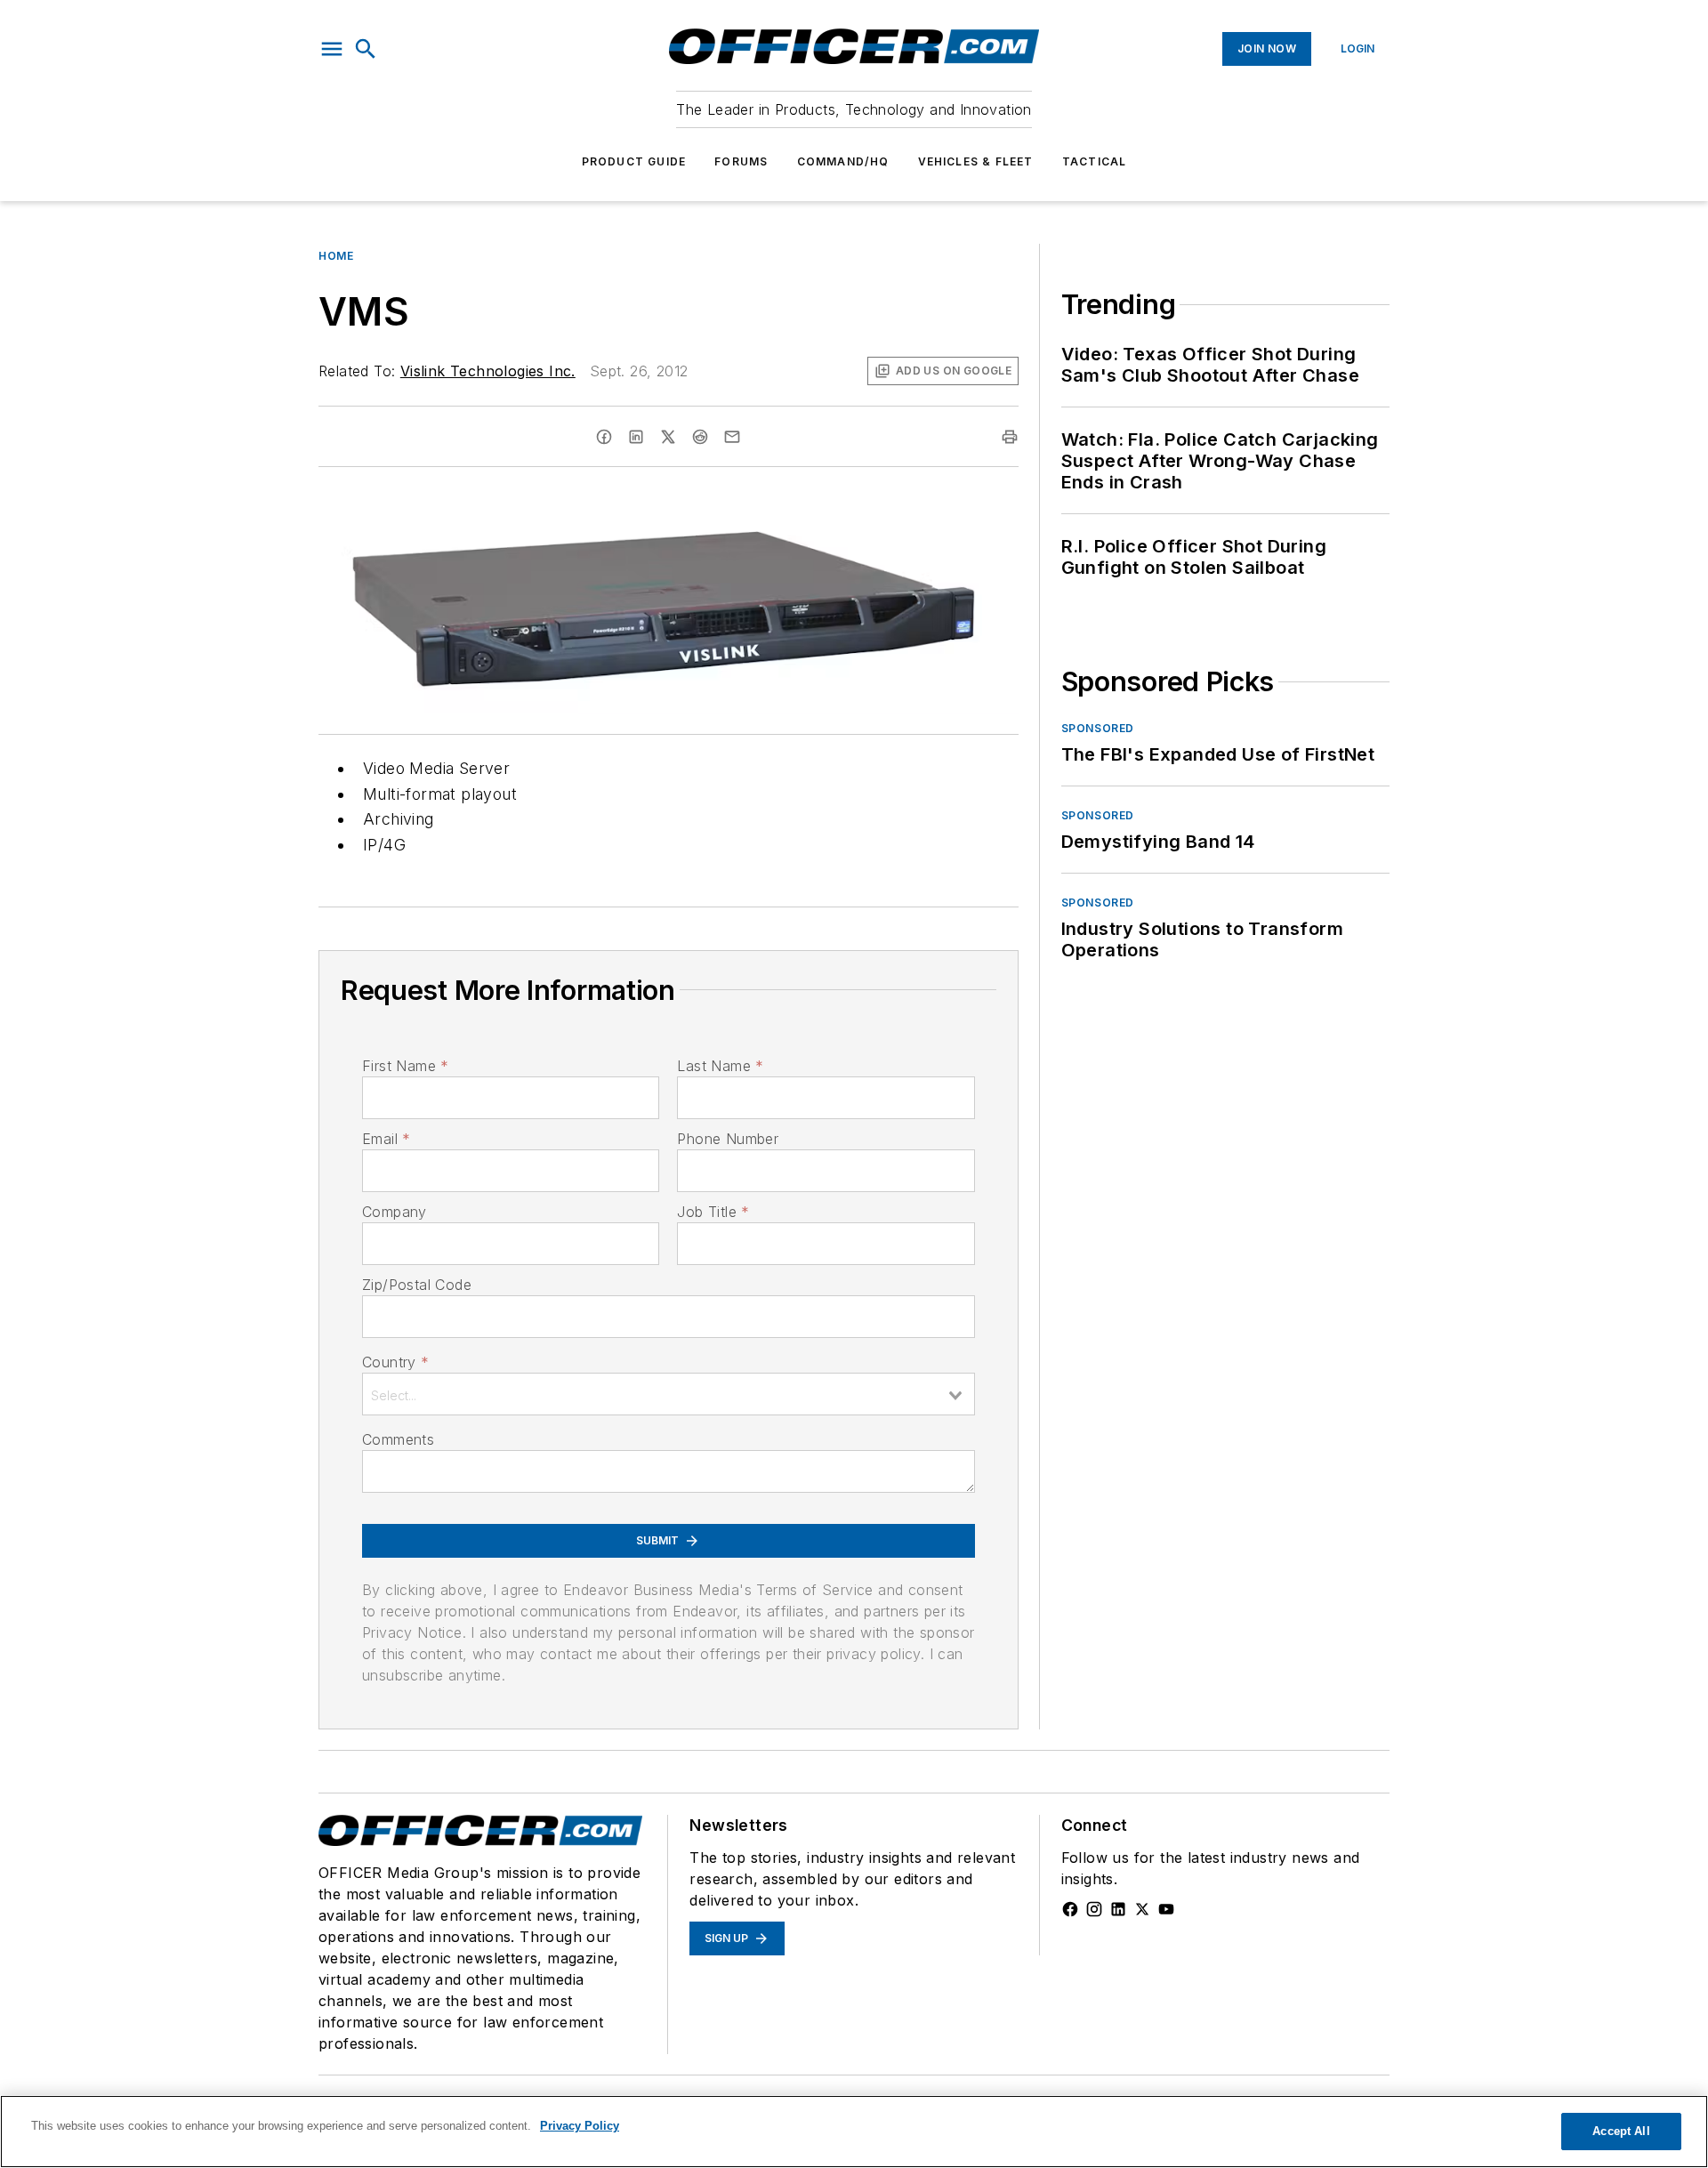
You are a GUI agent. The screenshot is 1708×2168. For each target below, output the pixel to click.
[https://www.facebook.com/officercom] (1070, 1909)
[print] (1010, 437)
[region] (854, 2132)
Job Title (713, 1212)
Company (395, 1212)
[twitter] (668, 437)
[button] (332, 49)
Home (336, 256)
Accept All (1621, 2131)
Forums (741, 161)
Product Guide (634, 161)
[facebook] (604, 437)
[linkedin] (636, 437)
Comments (398, 1439)
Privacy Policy (580, 2126)
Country (395, 1362)
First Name (405, 1066)
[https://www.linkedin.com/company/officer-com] (1118, 1909)
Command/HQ (843, 161)
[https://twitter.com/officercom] (1142, 1909)
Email (386, 1139)
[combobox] (669, 1394)
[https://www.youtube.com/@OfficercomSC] (1166, 1909)
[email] (732, 437)
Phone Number (728, 1139)
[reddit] (700, 437)
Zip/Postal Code (417, 1285)
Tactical (1095, 161)
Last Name (720, 1066)
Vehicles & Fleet (976, 161)
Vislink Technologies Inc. (488, 371)
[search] (366, 49)
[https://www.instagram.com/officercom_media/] (1094, 1909)
